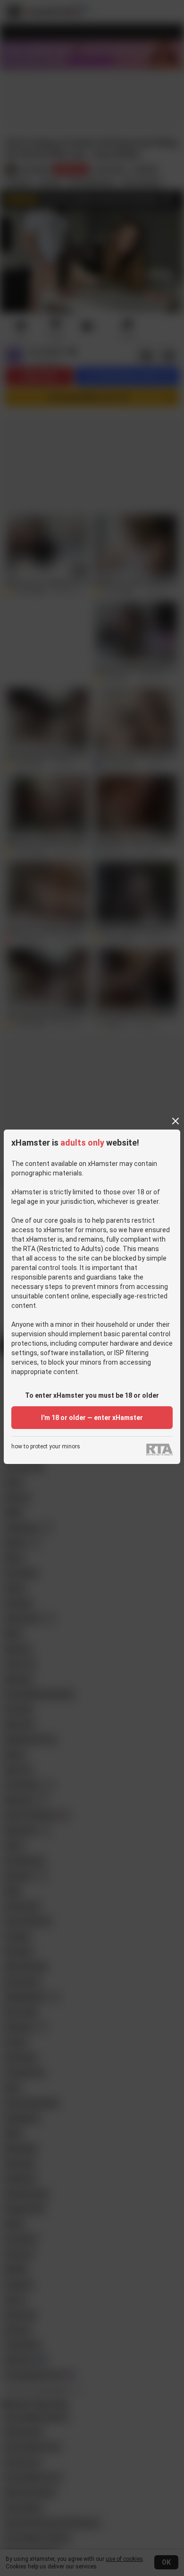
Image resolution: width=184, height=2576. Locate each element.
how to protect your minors (46, 1447)
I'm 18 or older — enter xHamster (92, 1418)
